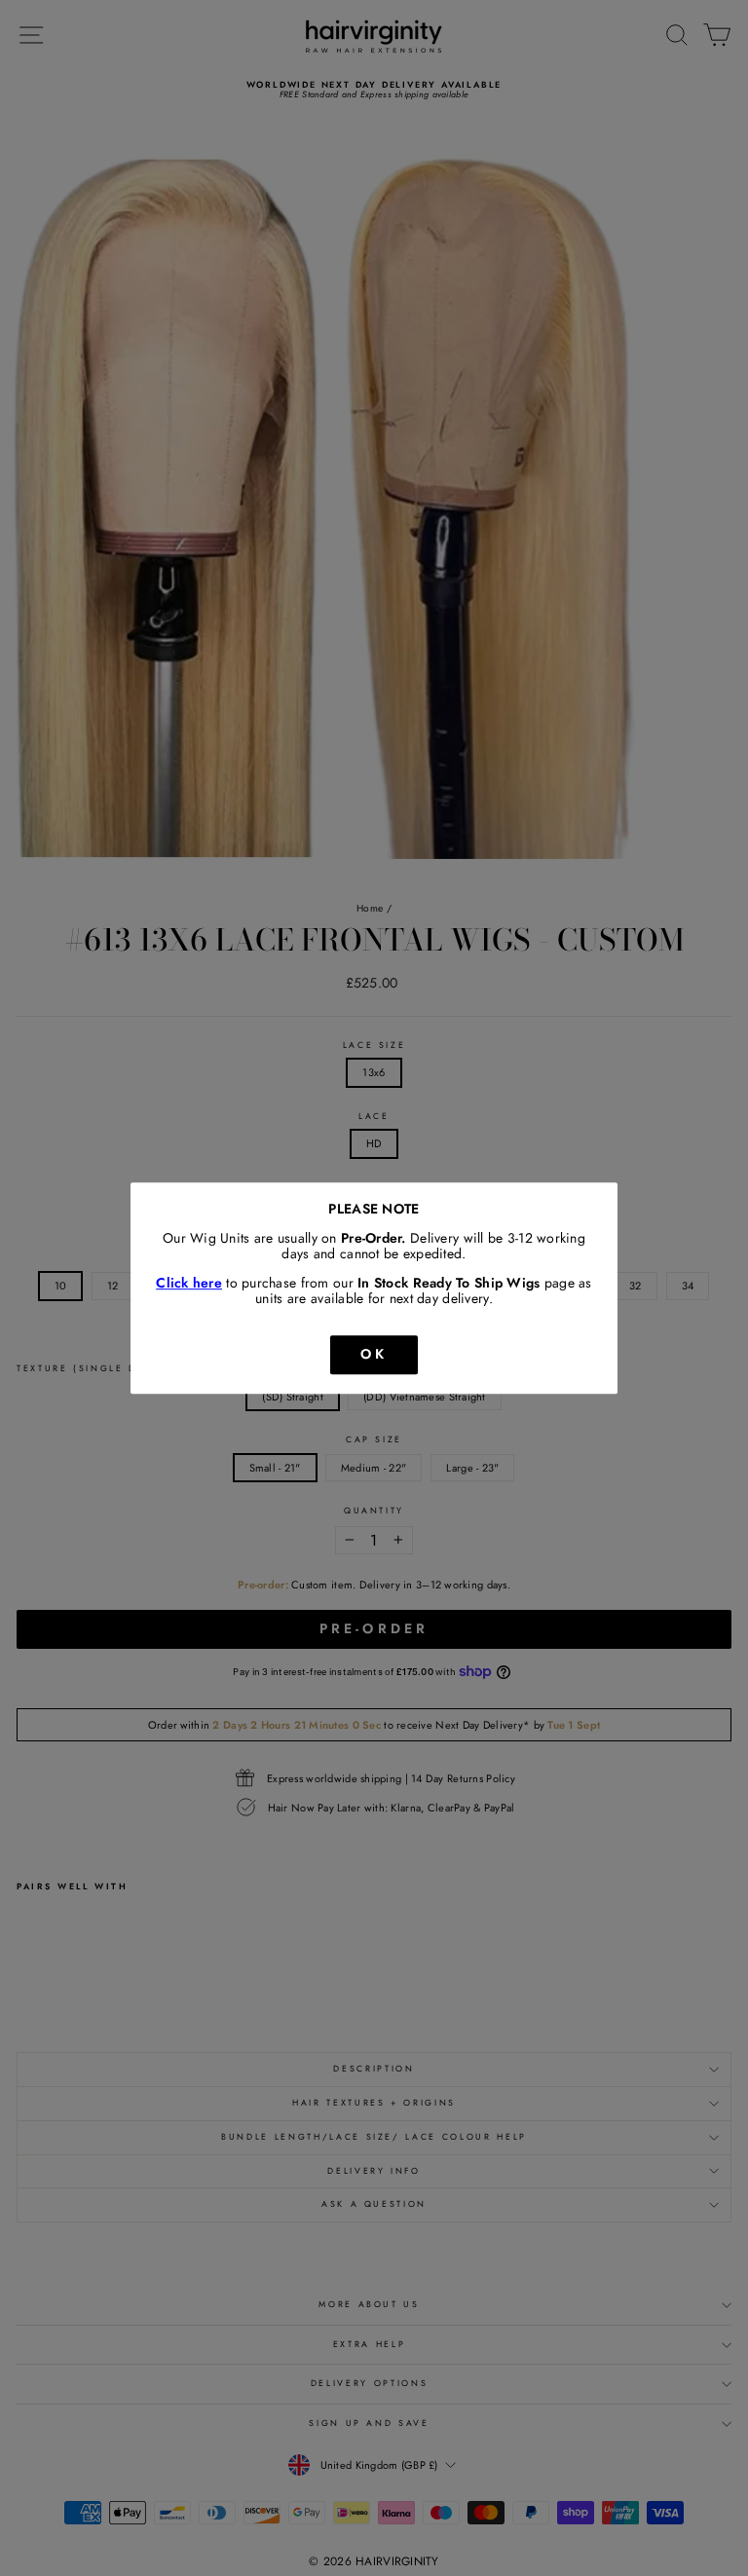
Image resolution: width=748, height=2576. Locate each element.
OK (374, 1354)
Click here (189, 1284)
